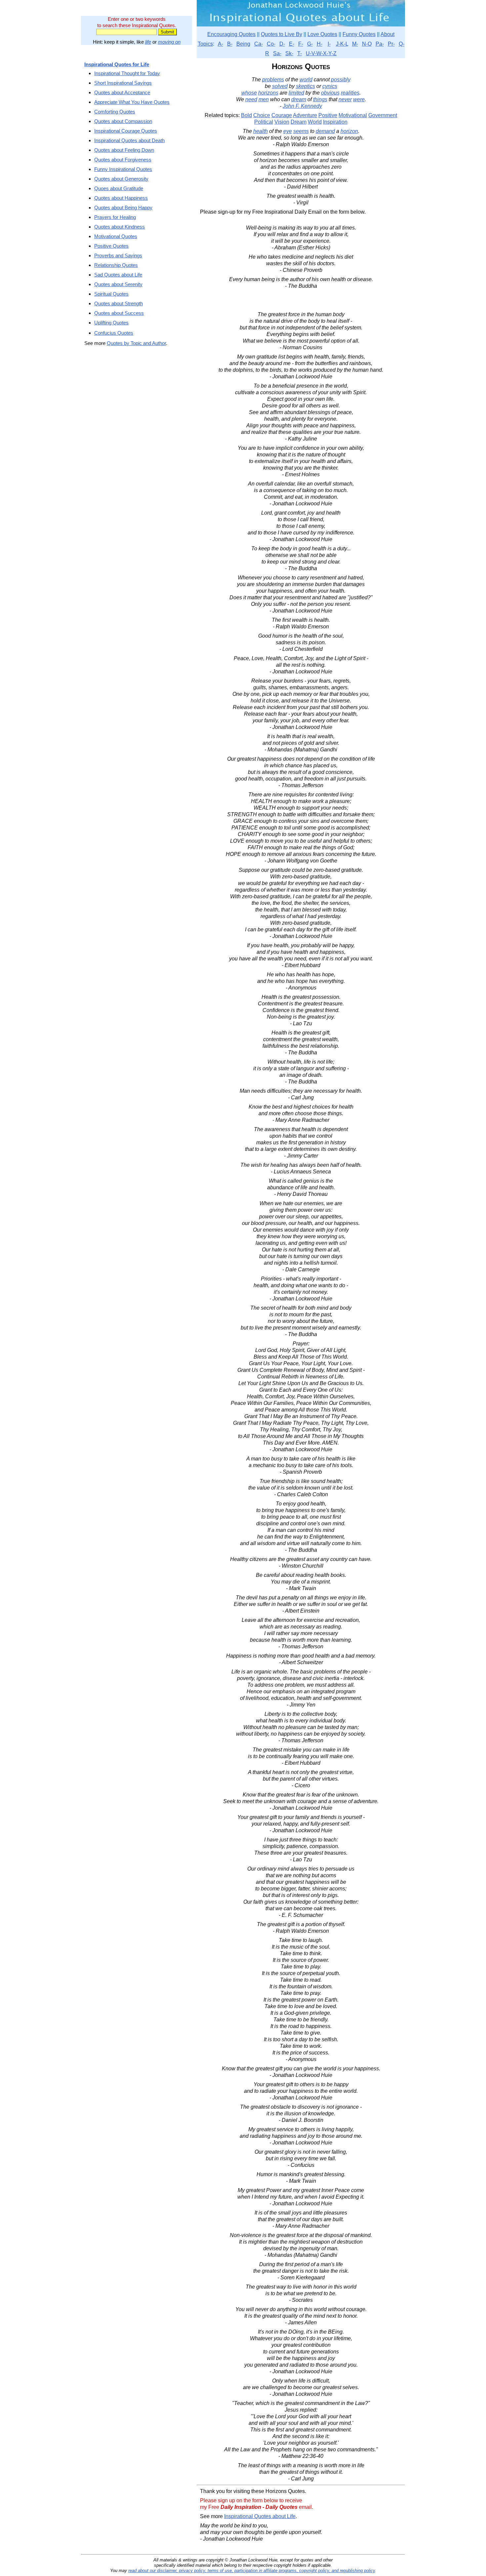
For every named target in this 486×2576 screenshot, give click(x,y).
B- (230, 44)
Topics (205, 44)
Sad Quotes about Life (118, 275)
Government (383, 115)
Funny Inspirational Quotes (123, 169)
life (148, 42)
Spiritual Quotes (111, 294)
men (264, 99)
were (359, 99)
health (261, 131)
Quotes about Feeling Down (124, 150)
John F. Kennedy (302, 106)
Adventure (305, 115)
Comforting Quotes (115, 112)
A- (221, 44)
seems (301, 131)
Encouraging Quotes (231, 34)
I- (329, 44)
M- (355, 44)
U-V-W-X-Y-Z (321, 53)
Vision (282, 122)
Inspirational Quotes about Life (260, 2516)
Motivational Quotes (116, 236)
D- (282, 44)
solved (280, 86)
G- (310, 44)
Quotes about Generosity (121, 179)
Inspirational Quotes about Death (129, 140)
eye (288, 131)
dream (299, 99)
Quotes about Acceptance (122, 92)
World (315, 122)
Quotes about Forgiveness (123, 160)
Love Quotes (322, 34)
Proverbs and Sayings (118, 255)
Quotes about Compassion (123, 121)
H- (320, 44)
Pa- (380, 44)
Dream (299, 122)
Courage (282, 115)
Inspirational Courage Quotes (126, 131)
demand (325, 131)
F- (301, 44)
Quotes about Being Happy (123, 208)
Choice (262, 115)
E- (292, 44)
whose (249, 93)
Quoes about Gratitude (119, 188)
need (251, 99)
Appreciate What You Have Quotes (132, 102)
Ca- (259, 44)
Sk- (289, 53)
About (387, 34)
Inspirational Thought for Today (127, 73)
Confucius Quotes (114, 333)
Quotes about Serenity (118, 284)
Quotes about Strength (119, 303)
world (306, 80)
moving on (169, 42)
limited (296, 93)
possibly (341, 80)
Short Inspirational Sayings (123, 83)
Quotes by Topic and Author (136, 343)
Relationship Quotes (116, 265)
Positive (328, 115)
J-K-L (342, 44)
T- (300, 53)
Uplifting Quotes (111, 323)
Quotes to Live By (282, 34)
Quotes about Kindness (120, 227)
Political (264, 122)
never (345, 99)
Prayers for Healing (115, 217)
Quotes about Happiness (121, 198)
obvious (330, 93)
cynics (330, 86)
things (320, 99)
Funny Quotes (359, 34)
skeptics (305, 86)
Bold (246, 115)
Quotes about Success (119, 313)
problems (273, 80)
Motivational (353, 115)
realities (350, 93)
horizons (268, 93)
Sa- (277, 53)
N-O (367, 44)
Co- (271, 44)
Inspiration (335, 122)
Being (243, 44)
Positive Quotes (111, 246)
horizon (349, 131)
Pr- (391, 44)
